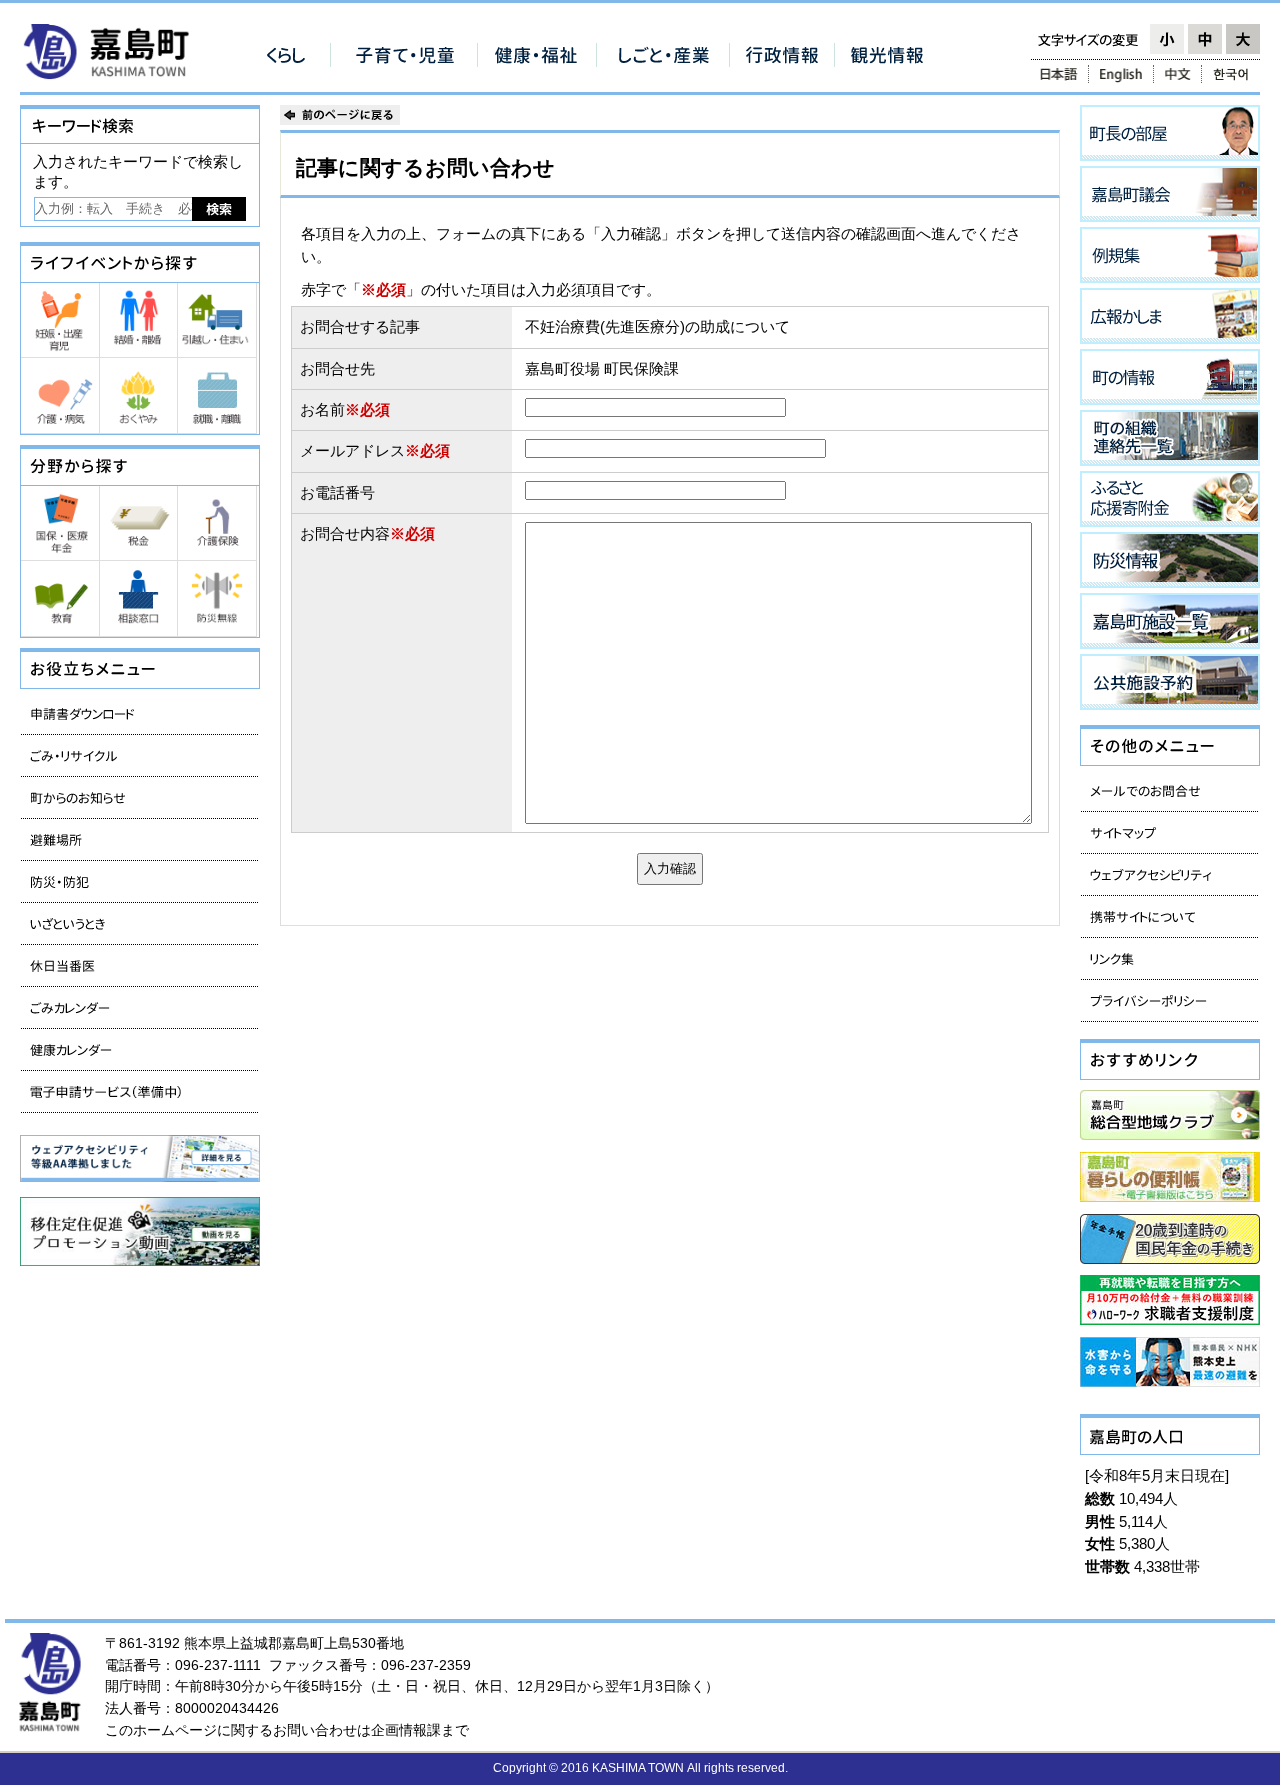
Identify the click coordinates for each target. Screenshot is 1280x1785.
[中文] (1177, 74)
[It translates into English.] (1121, 74)
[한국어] (1232, 74)
